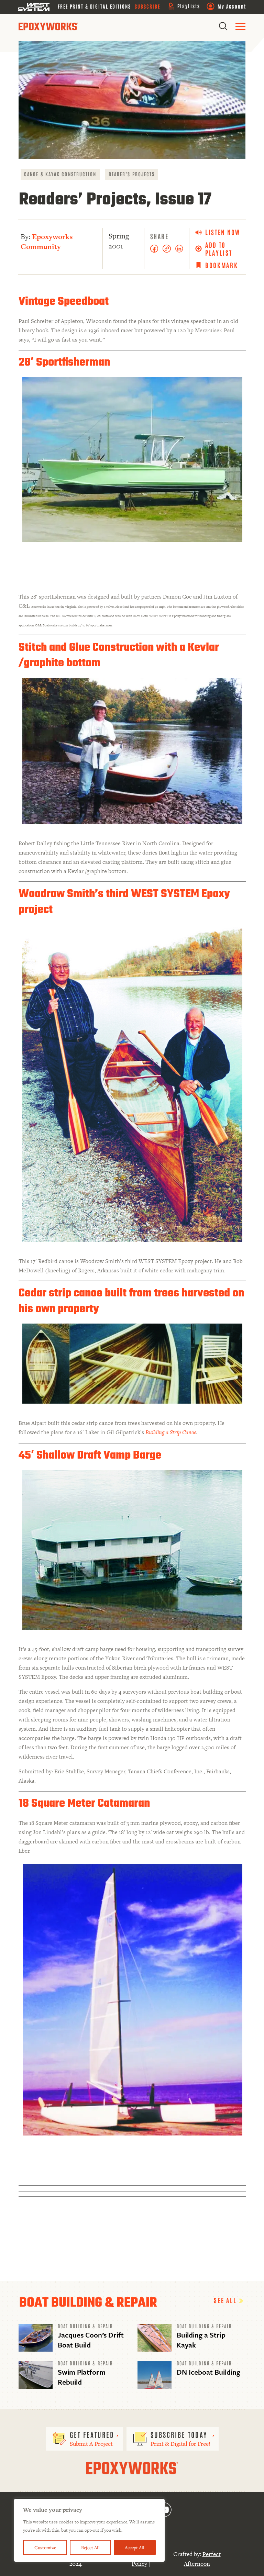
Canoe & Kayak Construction (60, 174)
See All (226, 2300)
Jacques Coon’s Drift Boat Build (91, 2340)
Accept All (135, 2547)
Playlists (189, 6)
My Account (232, 6)
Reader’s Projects (132, 174)
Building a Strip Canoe (171, 1432)
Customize (45, 2547)
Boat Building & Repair (85, 2326)
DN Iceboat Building (208, 2372)
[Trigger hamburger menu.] (240, 26)
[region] (89, 2530)
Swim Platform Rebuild (82, 2377)
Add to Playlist (219, 249)
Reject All (90, 2547)
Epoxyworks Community (47, 242)
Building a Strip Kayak (201, 2340)
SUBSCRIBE (148, 6)
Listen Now (223, 232)
